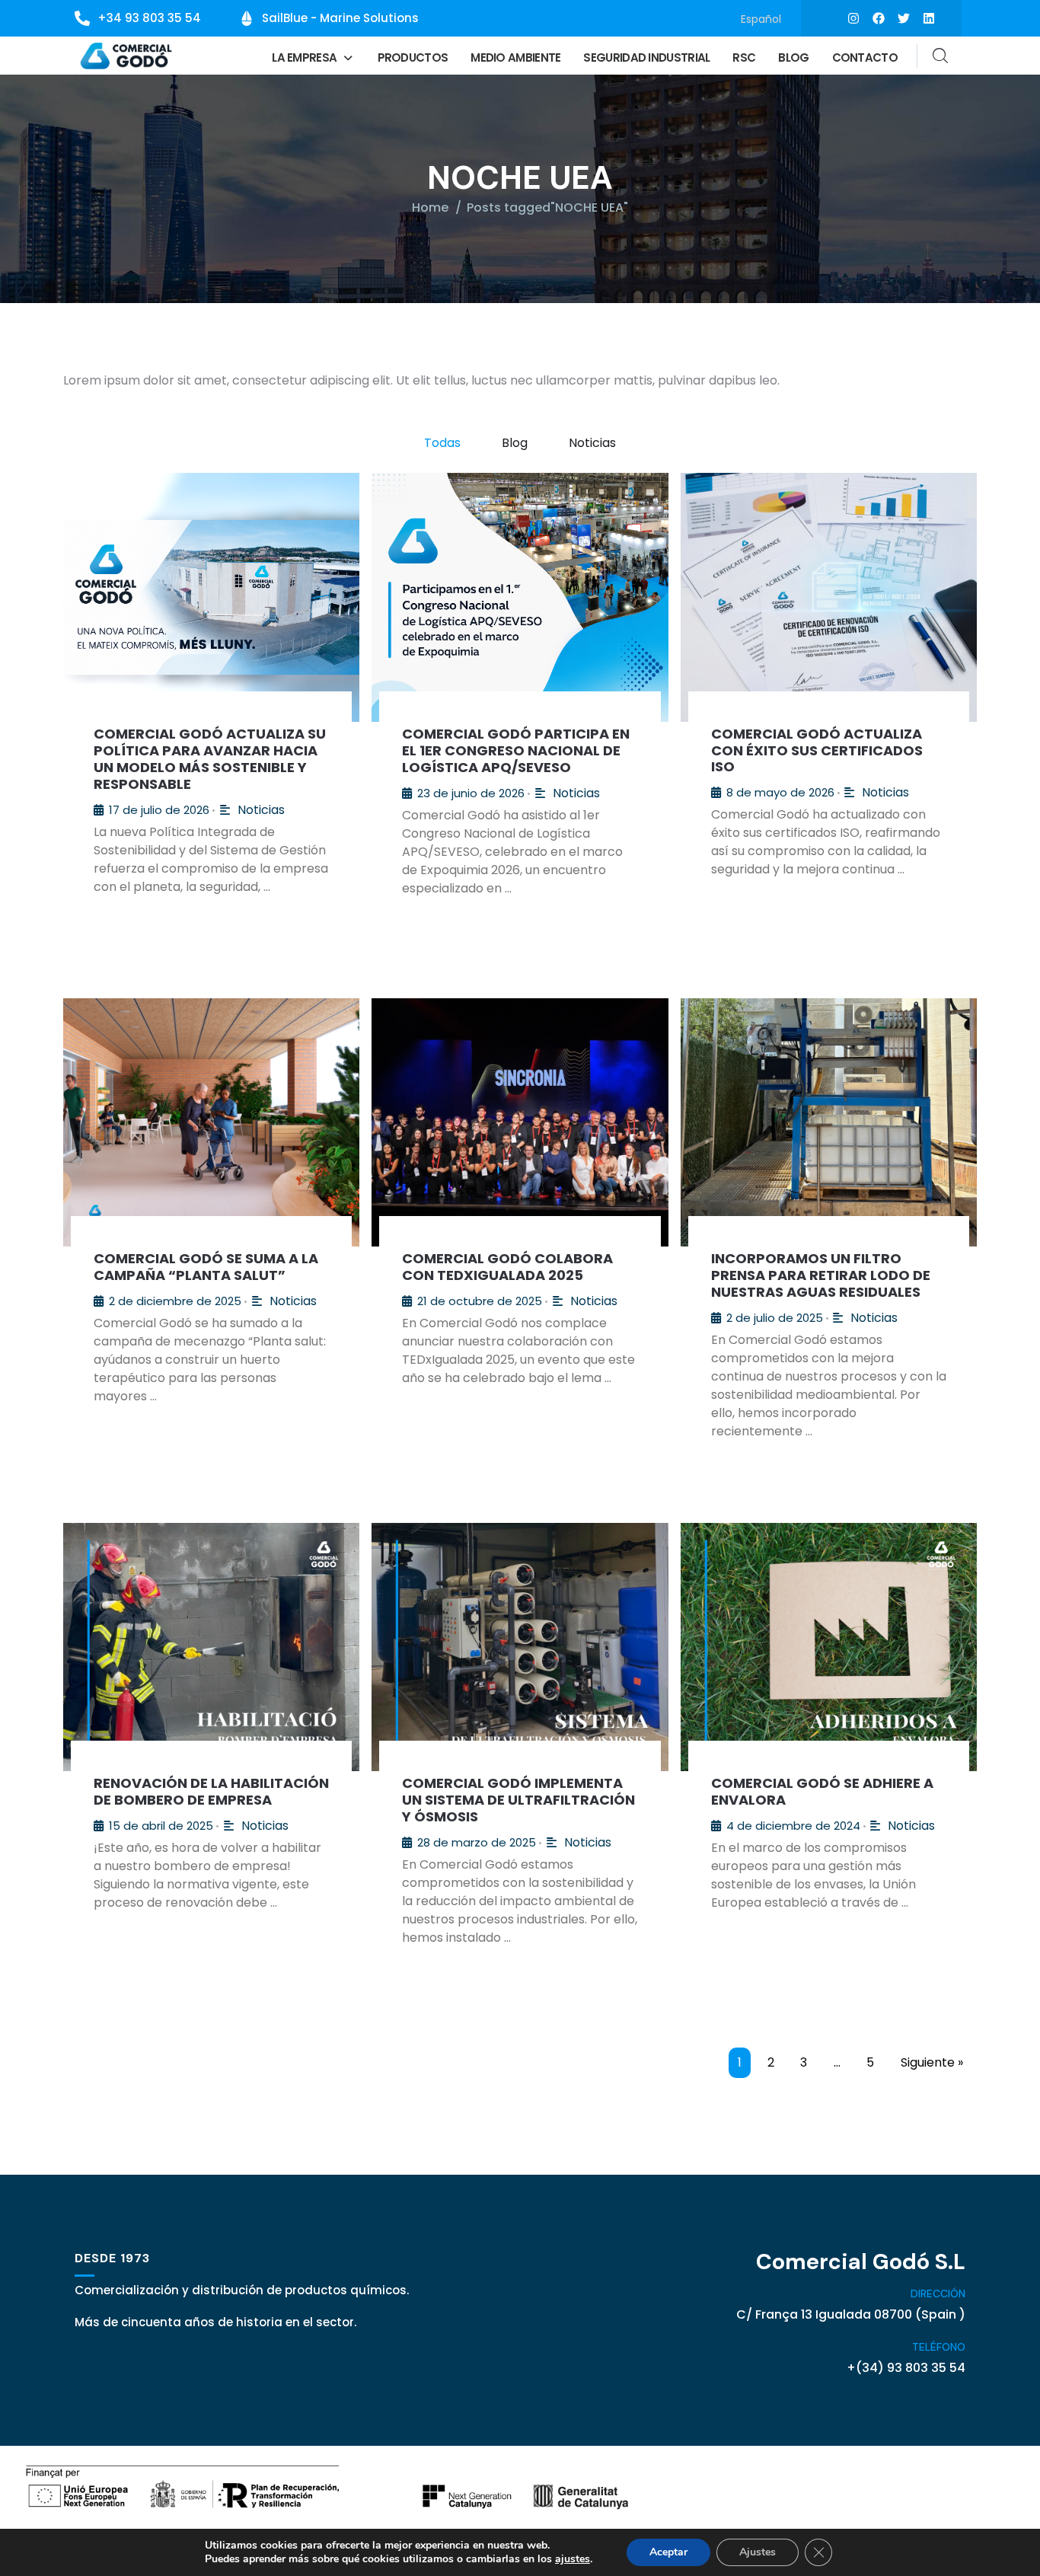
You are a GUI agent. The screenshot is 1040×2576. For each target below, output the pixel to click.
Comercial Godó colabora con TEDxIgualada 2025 (507, 1267)
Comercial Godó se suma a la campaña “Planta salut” (206, 1267)
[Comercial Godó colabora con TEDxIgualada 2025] (520, 1122)
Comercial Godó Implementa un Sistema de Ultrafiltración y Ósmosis (518, 1800)
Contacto (865, 57)
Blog (793, 57)
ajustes (573, 2559)
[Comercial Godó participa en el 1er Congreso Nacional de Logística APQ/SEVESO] (520, 597)
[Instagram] (853, 18)
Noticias (592, 443)
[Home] (127, 56)
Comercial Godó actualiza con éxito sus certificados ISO (817, 750)
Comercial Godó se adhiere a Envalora (822, 1791)
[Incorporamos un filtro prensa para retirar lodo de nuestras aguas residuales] (829, 1122)
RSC (744, 57)
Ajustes (758, 2552)
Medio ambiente (515, 57)
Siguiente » (932, 2062)
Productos (413, 57)
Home (430, 207)
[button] (313, 57)
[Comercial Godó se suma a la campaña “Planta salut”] (211, 1122)
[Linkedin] (929, 18)
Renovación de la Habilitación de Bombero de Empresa (211, 1791)
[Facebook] (879, 18)
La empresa (304, 57)
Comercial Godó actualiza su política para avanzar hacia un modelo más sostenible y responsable (210, 759)
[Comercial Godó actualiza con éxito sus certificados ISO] (829, 597)
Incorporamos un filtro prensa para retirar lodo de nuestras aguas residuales (821, 1275)
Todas (442, 443)
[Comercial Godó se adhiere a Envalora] (829, 1647)
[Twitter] (904, 18)
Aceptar (668, 2552)
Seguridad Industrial (646, 57)
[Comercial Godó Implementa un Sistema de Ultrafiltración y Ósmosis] (520, 1647)
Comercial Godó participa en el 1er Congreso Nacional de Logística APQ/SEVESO (516, 750)
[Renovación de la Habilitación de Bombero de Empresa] (211, 1647)
